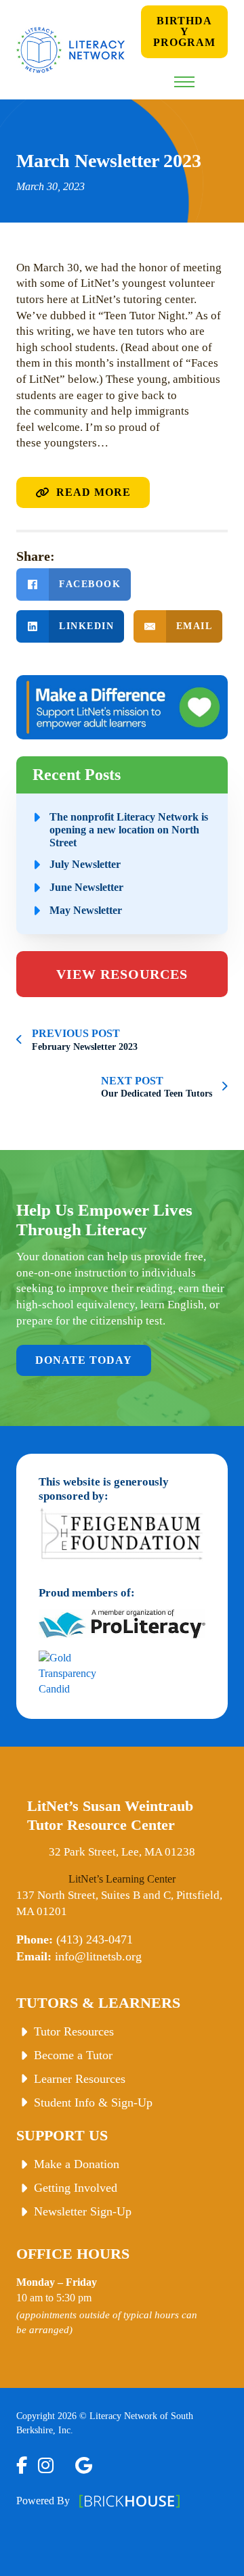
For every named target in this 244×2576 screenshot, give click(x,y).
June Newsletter (86, 887)
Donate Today (84, 1360)
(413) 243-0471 (95, 1939)
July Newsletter (85, 864)
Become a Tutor (73, 2055)
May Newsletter (86, 910)
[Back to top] (216, 2551)
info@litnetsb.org (98, 1956)
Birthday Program (184, 31)
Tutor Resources (74, 2031)
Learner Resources (80, 2079)
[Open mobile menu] (184, 82)
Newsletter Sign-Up (83, 2211)
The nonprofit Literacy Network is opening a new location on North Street (129, 830)
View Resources (122, 974)
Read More (94, 492)
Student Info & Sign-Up (93, 2102)
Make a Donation (77, 2164)
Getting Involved (76, 2188)
